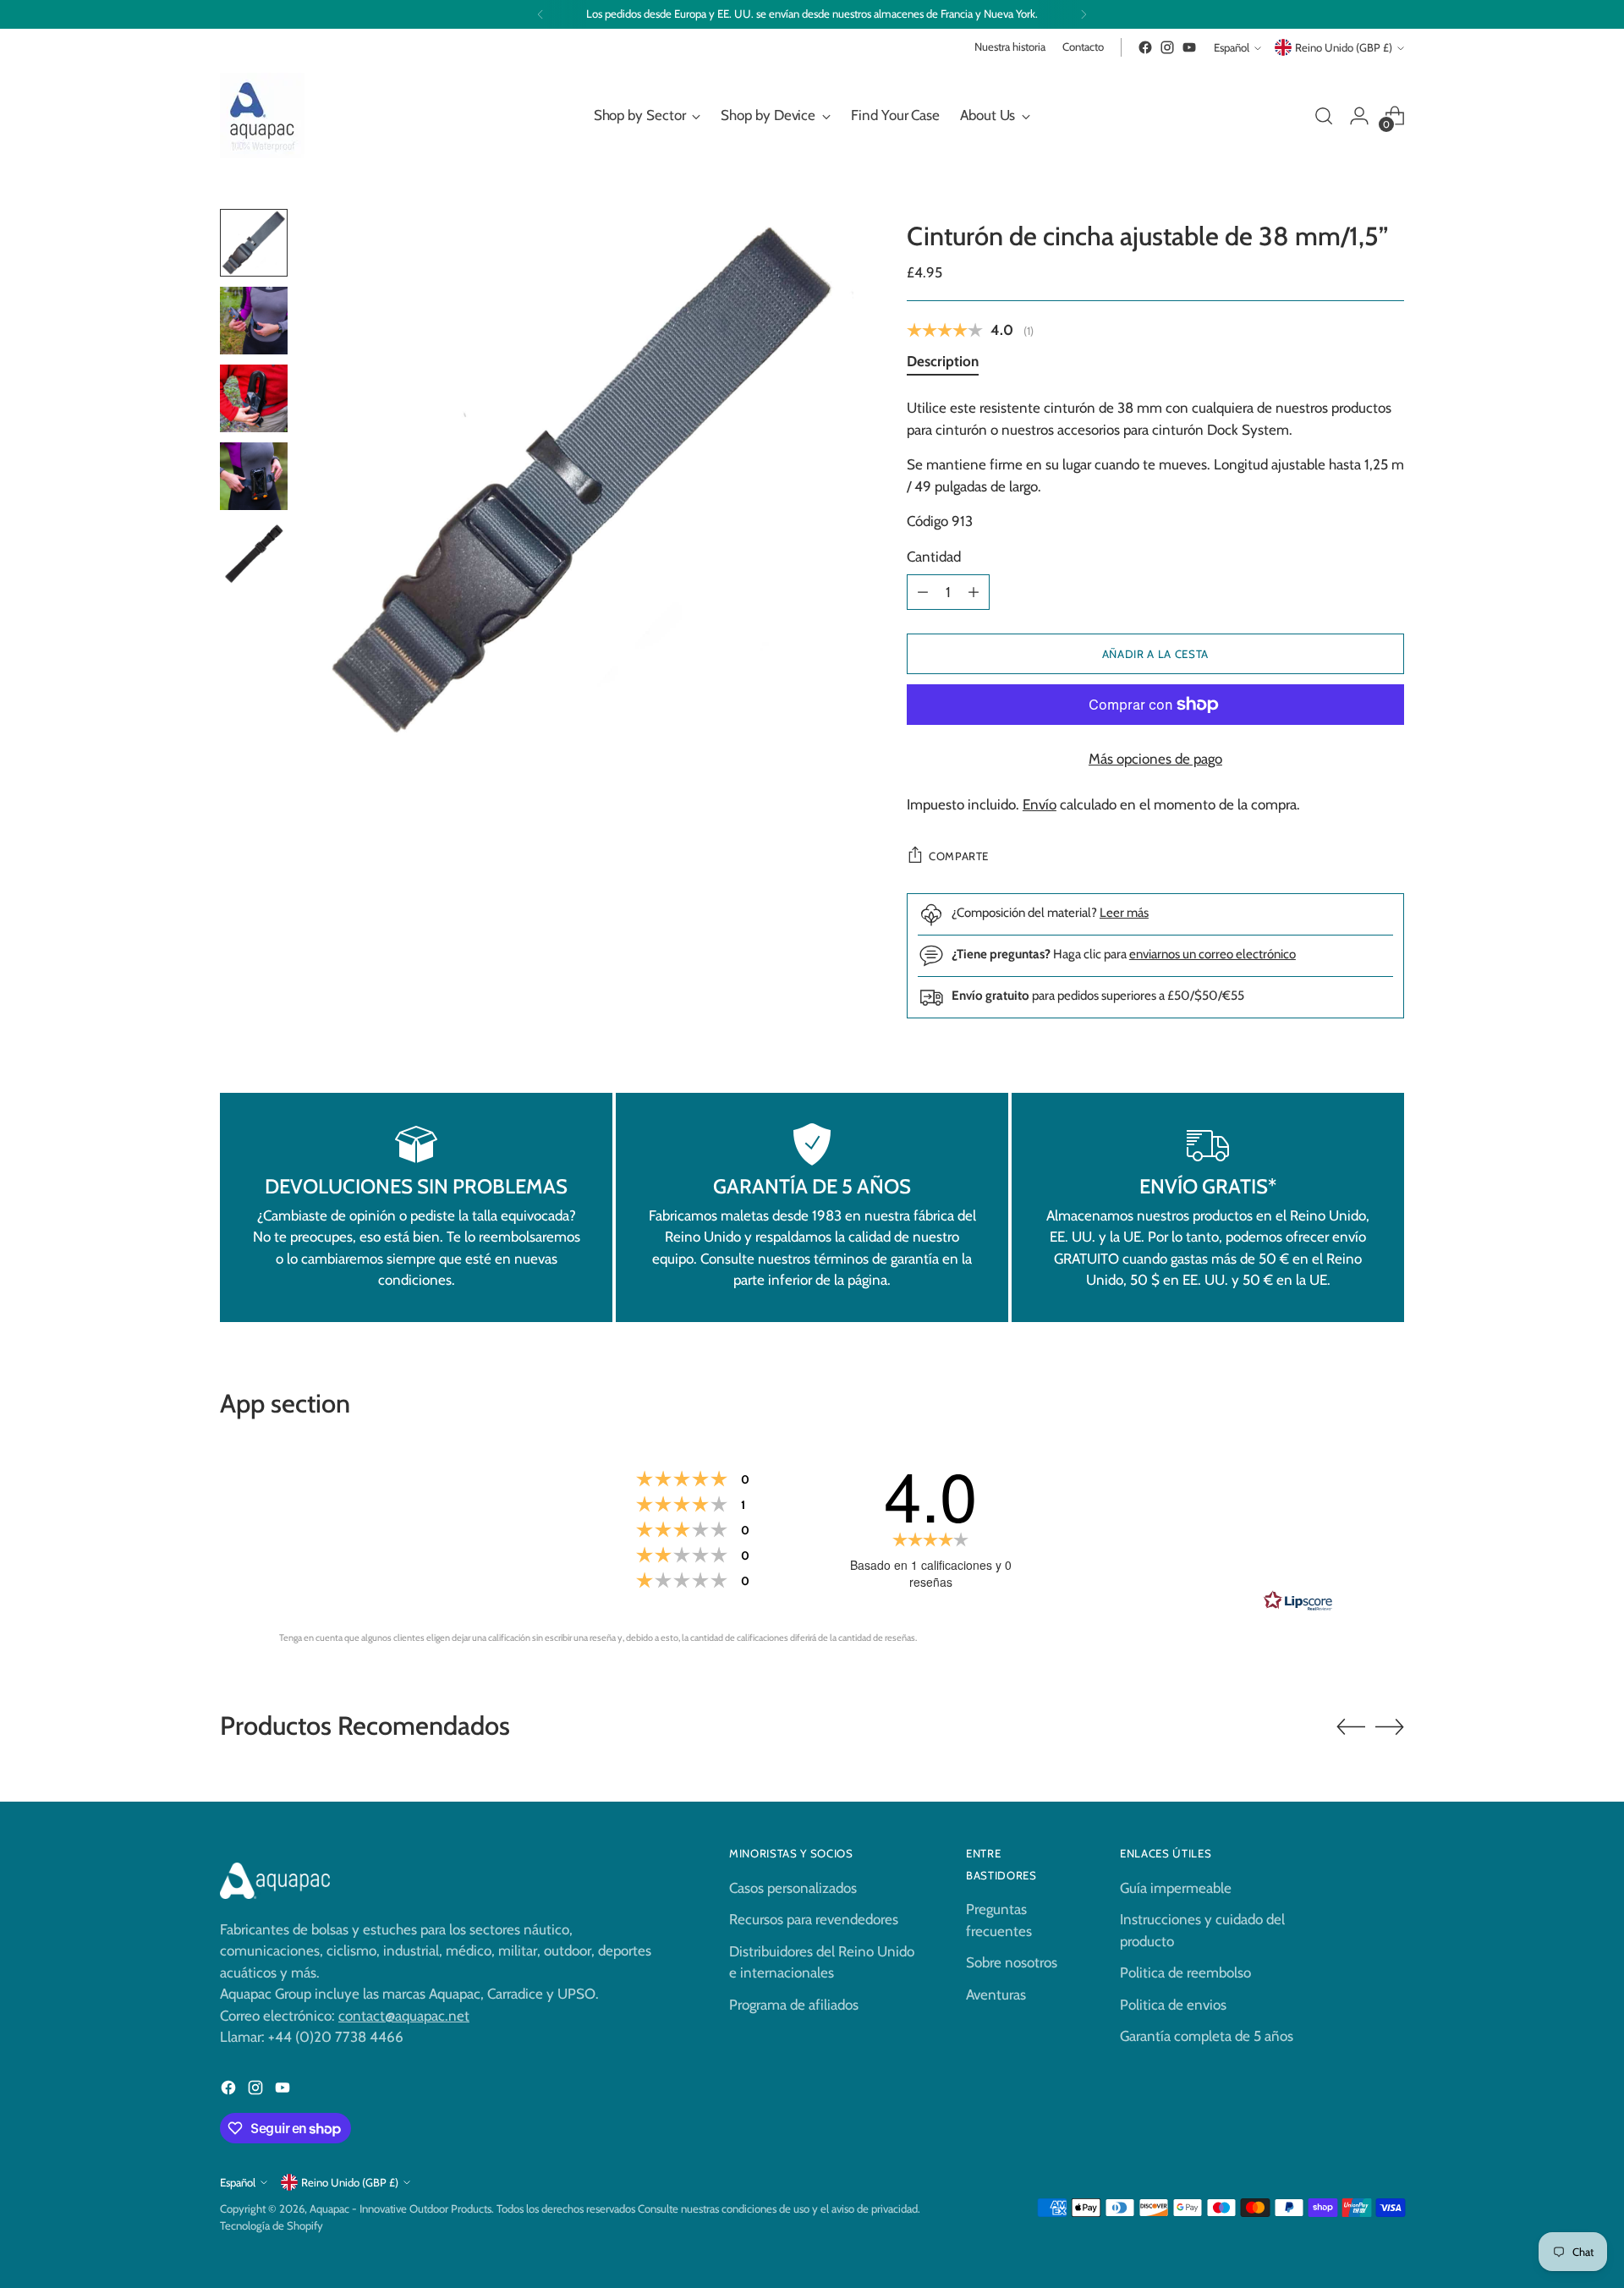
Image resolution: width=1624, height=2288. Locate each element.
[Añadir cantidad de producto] (974, 592)
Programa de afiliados (794, 2005)
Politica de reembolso (1185, 1973)
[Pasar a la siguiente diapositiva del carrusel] (1390, 1726)
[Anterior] (540, 14)
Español (1232, 47)
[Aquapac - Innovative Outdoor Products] (262, 115)
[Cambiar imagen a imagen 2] (254, 321)
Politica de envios (1173, 2005)
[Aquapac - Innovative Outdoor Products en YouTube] (1189, 47)
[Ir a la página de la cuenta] (1359, 116)
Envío (1040, 804)
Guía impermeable (1176, 1888)
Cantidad (934, 557)
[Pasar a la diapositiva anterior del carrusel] (1351, 1727)
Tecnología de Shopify (272, 2225)
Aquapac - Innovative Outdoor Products (401, 2208)
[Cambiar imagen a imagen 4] (254, 476)
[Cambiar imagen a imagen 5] (254, 554)
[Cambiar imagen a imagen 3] (254, 398)
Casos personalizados (793, 1888)
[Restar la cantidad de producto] (923, 592)
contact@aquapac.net (404, 2016)
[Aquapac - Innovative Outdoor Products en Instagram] (1167, 47)
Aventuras (996, 1994)
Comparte (959, 856)
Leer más (1124, 912)
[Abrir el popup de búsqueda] (1324, 116)
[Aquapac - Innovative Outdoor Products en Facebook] (1145, 47)
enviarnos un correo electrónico (1213, 954)
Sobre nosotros (1012, 1962)
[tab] (943, 365)
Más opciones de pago (1155, 759)
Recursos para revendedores (814, 1919)
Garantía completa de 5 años (1207, 2036)
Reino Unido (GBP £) (1344, 47)
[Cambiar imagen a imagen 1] (254, 243)
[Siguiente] (1084, 14)
